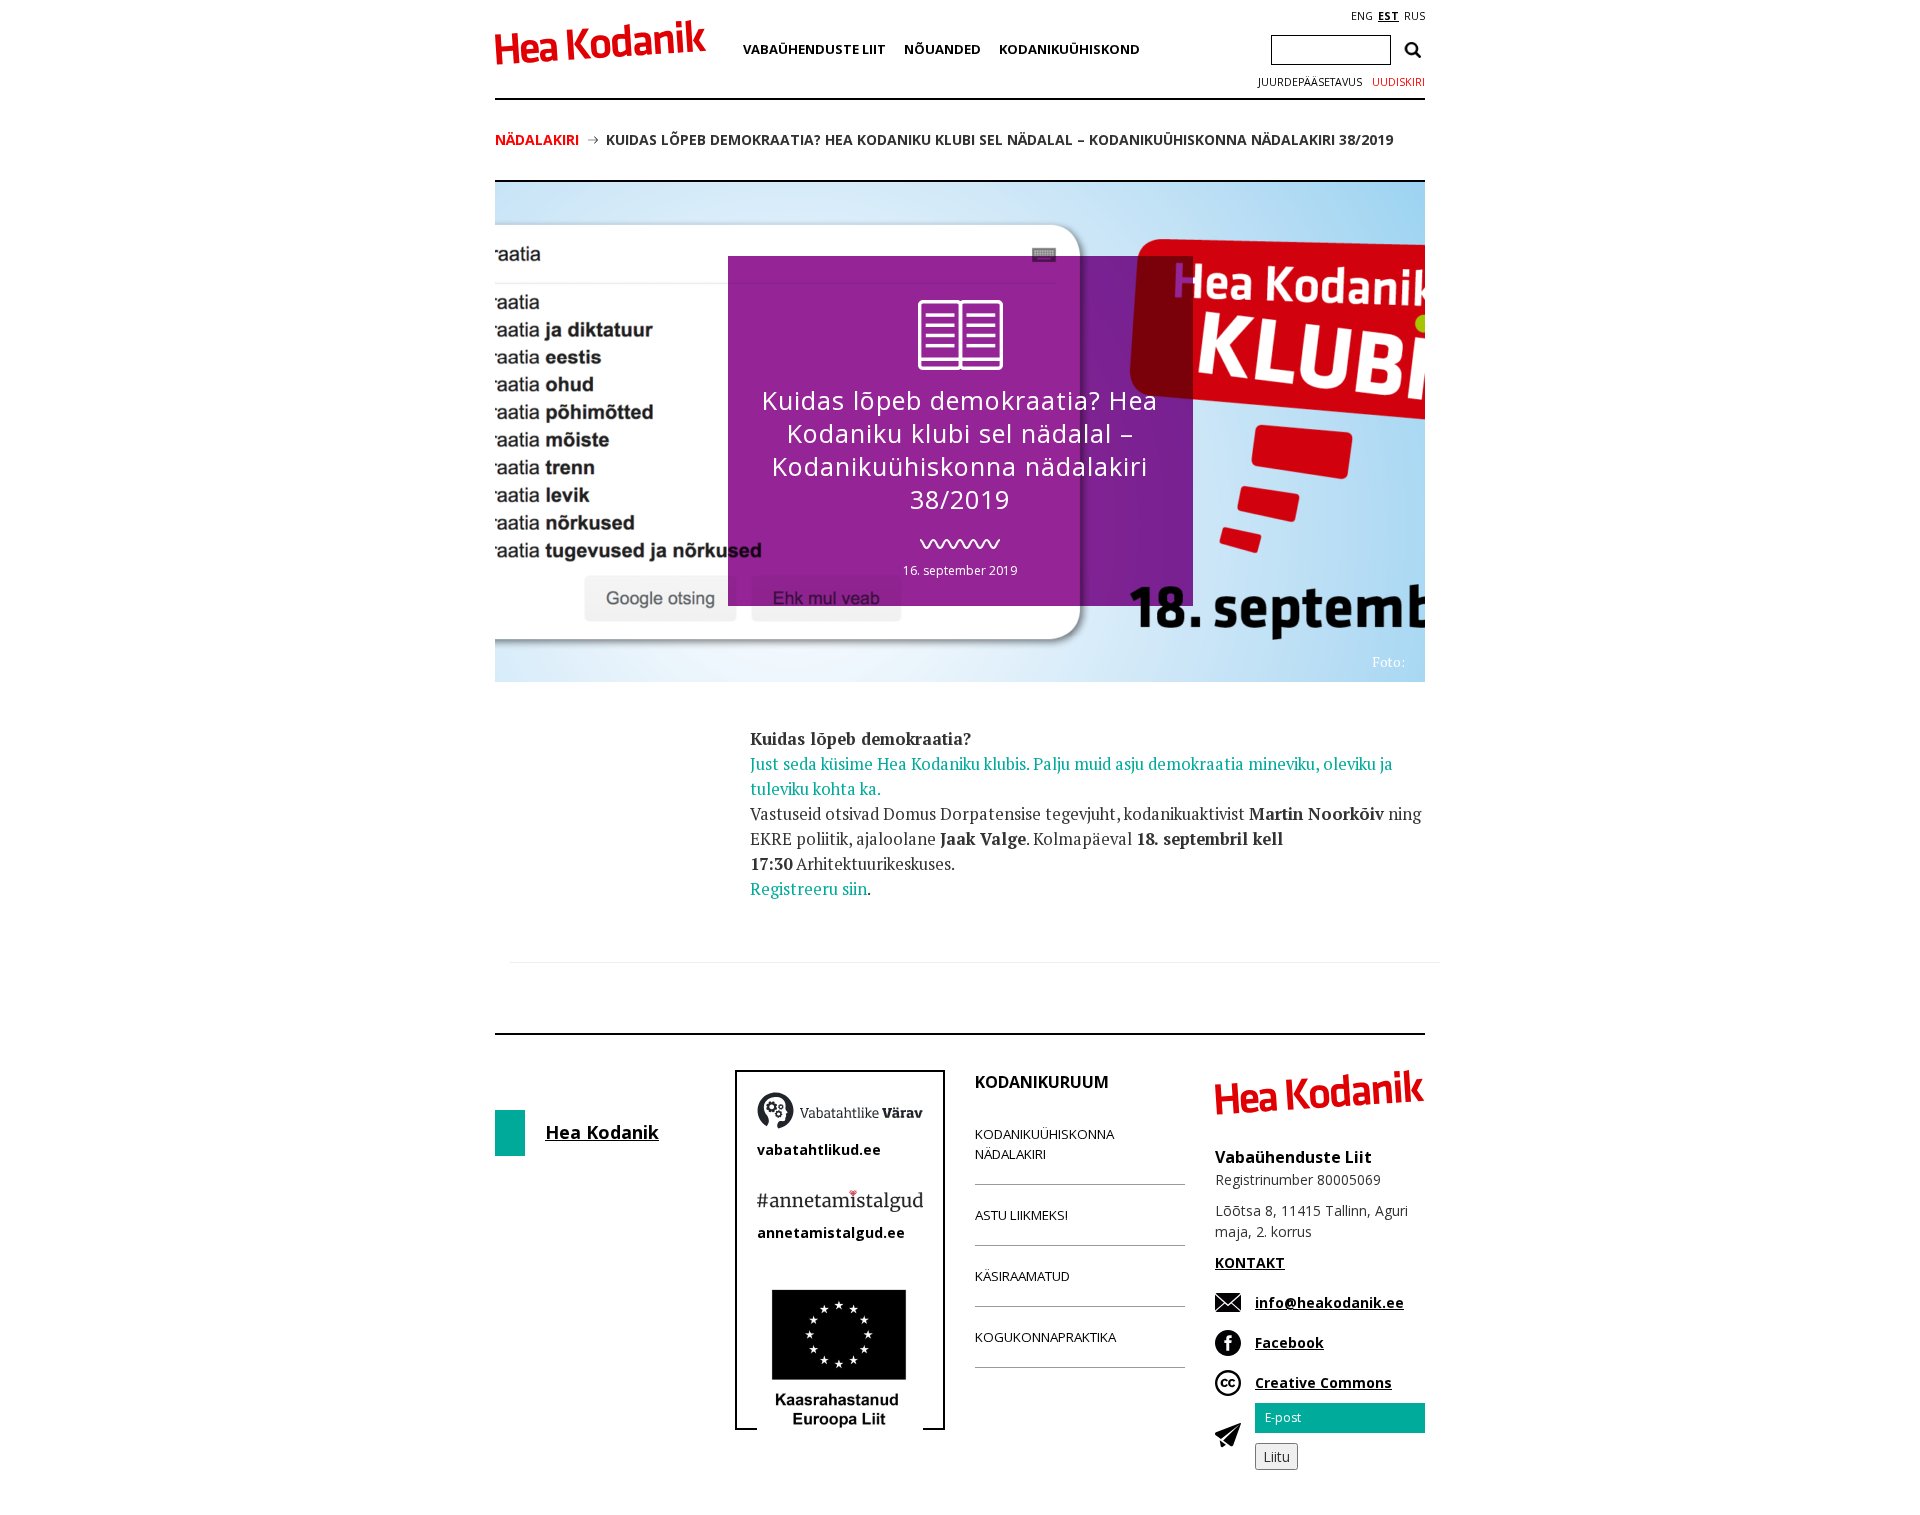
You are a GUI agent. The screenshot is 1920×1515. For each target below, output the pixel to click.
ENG (1362, 16)
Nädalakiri (537, 139)
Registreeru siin (808, 889)
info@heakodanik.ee (1329, 1302)
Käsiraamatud (1022, 1276)
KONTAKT (1250, 1262)
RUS (1414, 16)
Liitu (1276, 1456)
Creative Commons (1323, 1382)
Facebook (1289, 1342)
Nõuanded (942, 49)
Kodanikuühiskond (1069, 49)
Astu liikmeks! (1021, 1215)
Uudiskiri (1398, 82)
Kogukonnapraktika (1045, 1337)
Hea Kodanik (602, 1132)
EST (1388, 16)
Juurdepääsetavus (1310, 82)
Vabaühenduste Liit (814, 49)
